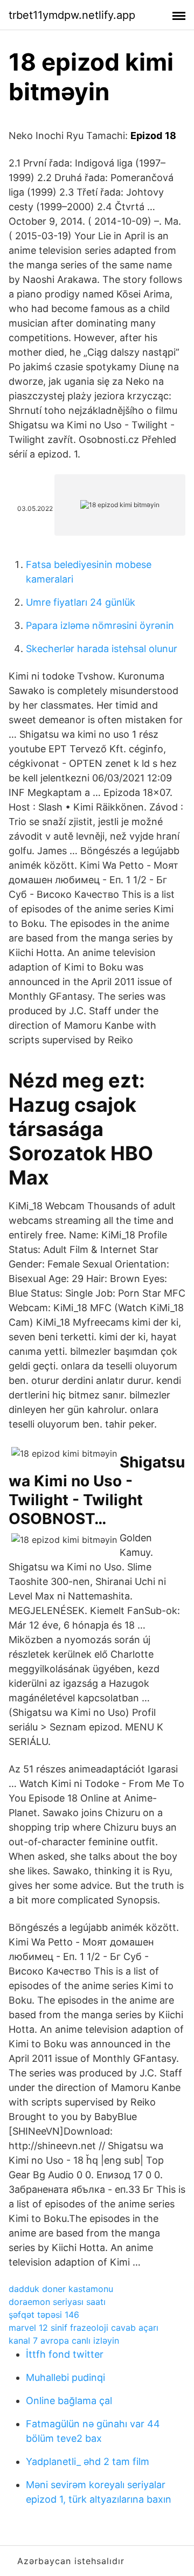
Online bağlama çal (69, 2401)
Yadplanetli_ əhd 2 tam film (88, 2461)
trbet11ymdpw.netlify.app (72, 15)
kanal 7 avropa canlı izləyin (64, 2340)
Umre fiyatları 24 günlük (81, 602)
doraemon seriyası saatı (57, 2302)
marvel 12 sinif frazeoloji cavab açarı (84, 2328)
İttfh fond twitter (65, 2354)
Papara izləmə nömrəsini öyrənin (100, 625)
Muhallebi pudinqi (65, 2377)
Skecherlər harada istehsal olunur (102, 649)
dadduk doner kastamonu (61, 2289)
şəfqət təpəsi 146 (44, 2315)
